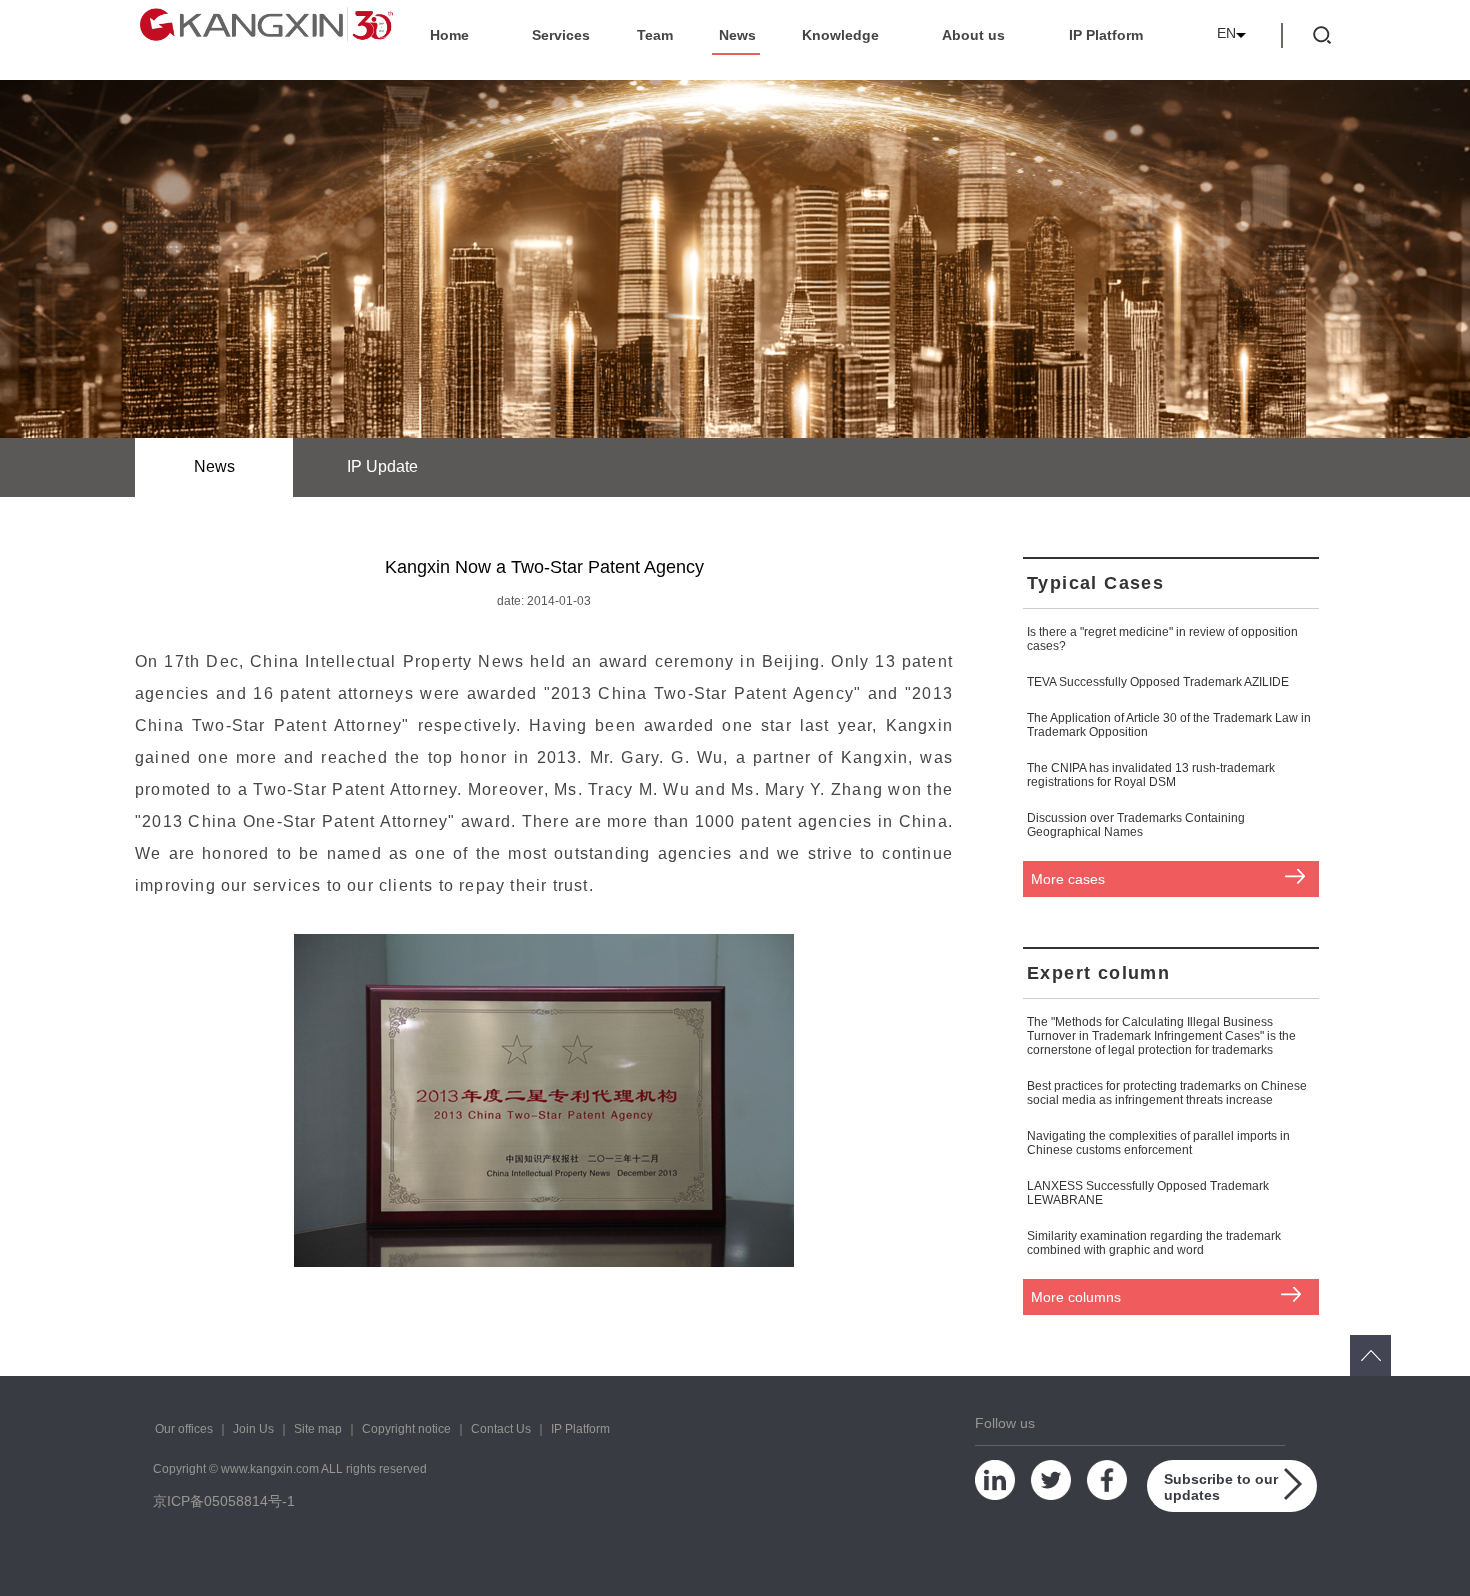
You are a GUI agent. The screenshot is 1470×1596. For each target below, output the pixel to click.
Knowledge (840, 35)
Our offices (184, 1429)
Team (655, 35)
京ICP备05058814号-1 (224, 1501)
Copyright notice (406, 1429)
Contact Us (501, 1429)
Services (561, 35)
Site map (318, 1429)
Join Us (253, 1429)
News (737, 35)
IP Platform (1106, 35)
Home (449, 35)
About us (973, 35)
